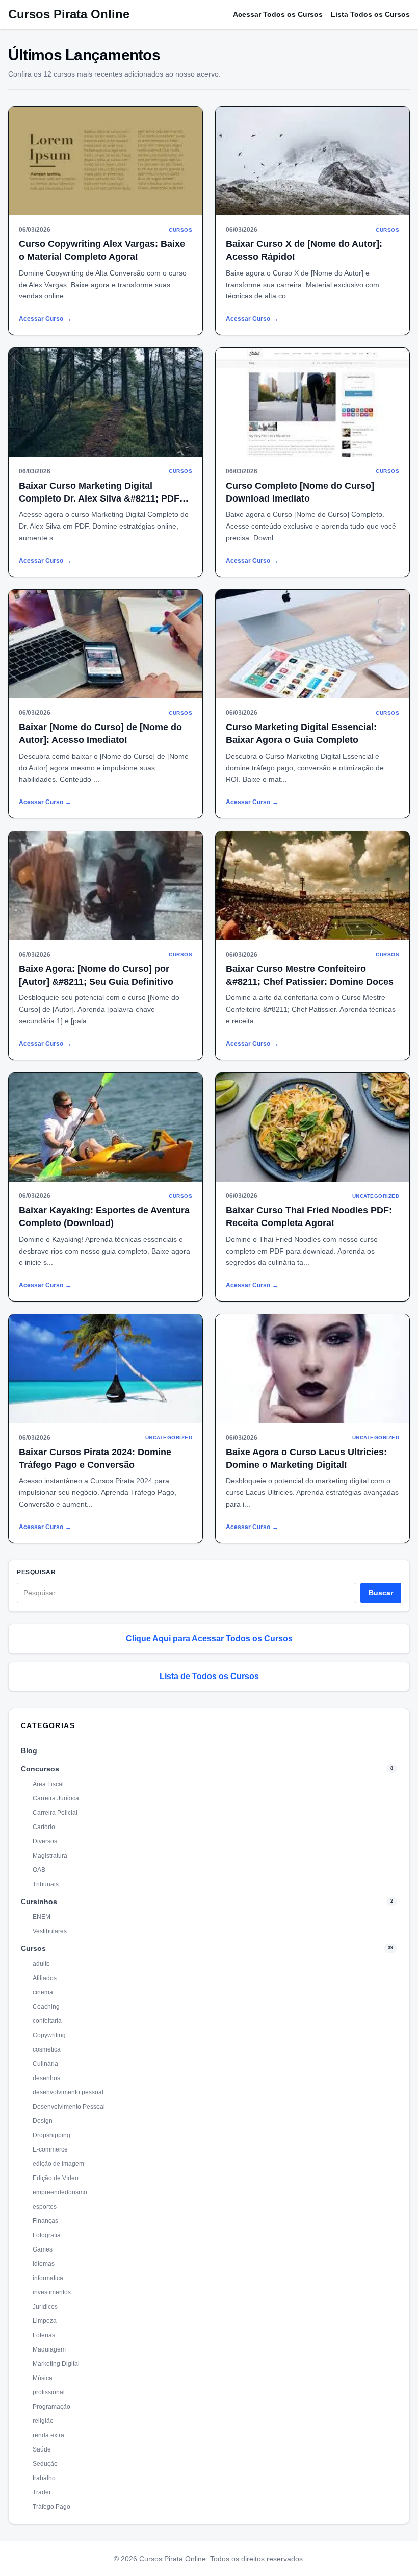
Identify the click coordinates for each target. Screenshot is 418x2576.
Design (43, 2121)
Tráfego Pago (51, 2507)
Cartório (44, 1827)
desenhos (46, 2078)
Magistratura (50, 1856)
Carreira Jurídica (56, 1798)
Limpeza (45, 2321)
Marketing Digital (56, 2364)
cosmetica (47, 2049)
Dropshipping (51, 2135)
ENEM (42, 1917)
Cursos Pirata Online (69, 14)
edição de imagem (58, 2164)
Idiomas (44, 2264)
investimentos (52, 2292)
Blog (29, 1750)
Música (43, 2378)
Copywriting (49, 2035)
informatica (48, 2278)
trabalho (44, 2478)
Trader (42, 2492)
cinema (43, 1992)
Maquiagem (49, 2349)
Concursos (40, 1769)
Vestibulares (50, 1931)
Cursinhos (39, 1902)
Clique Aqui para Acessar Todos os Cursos (209, 1639)
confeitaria (47, 2021)
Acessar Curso (45, 319)
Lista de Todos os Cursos (209, 1676)
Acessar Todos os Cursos (278, 14)
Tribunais (46, 1884)
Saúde (42, 2449)
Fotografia (47, 2235)
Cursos (33, 1948)
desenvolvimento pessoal (68, 2092)
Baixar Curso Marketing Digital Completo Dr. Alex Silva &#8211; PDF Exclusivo (99, 498)
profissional (49, 2392)
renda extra (48, 2435)
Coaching (46, 2007)
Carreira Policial (55, 1813)
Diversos (45, 1841)
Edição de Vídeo (56, 2178)
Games (43, 2249)
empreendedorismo (60, 2192)
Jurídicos (45, 2307)
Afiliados (45, 1978)
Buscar (381, 1593)
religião (43, 2421)
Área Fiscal (48, 1784)
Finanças (45, 2221)
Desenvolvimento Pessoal (69, 2107)
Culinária (45, 2064)
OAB (39, 1870)
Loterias (44, 2335)
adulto (41, 1964)
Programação (51, 2407)
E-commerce (50, 2149)
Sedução (45, 2464)
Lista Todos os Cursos (370, 14)
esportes (45, 2207)
